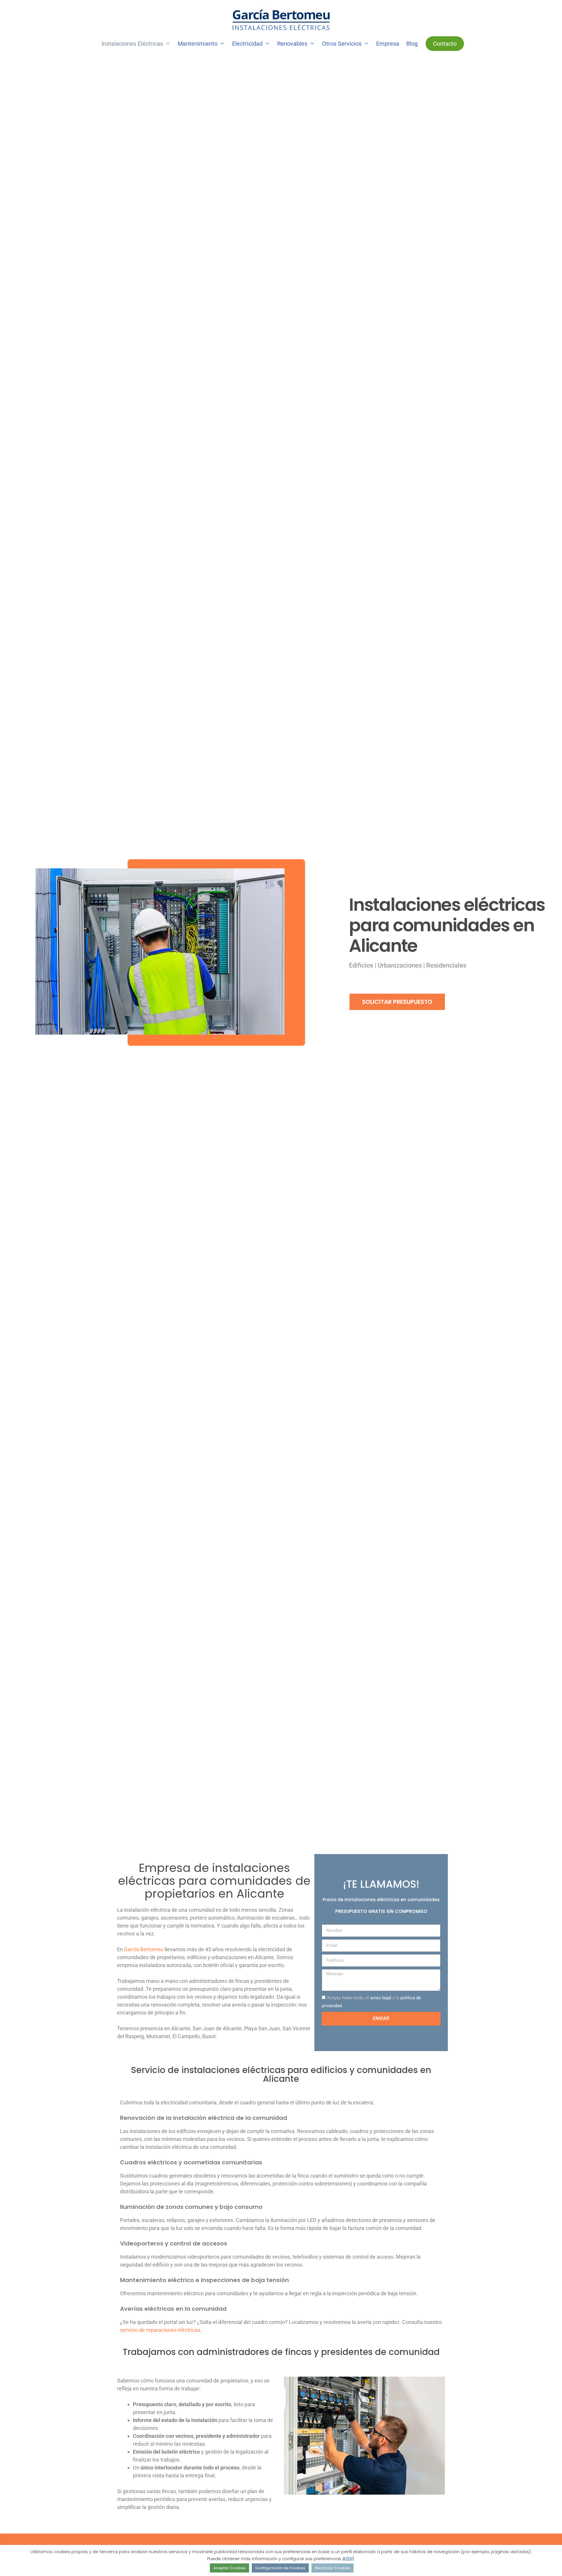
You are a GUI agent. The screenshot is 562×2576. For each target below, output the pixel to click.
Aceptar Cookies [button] (229, 2568)
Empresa (388, 44)
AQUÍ (348, 2559)
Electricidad (247, 44)
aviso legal (381, 1998)
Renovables (292, 44)
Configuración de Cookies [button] (280, 2568)
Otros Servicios (342, 44)
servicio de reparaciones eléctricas (160, 2330)
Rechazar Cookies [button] (333, 2568)
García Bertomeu (144, 1949)
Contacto (445, 44)
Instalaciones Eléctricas (132, 44)
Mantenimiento (198, 44)
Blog (412, 44)
